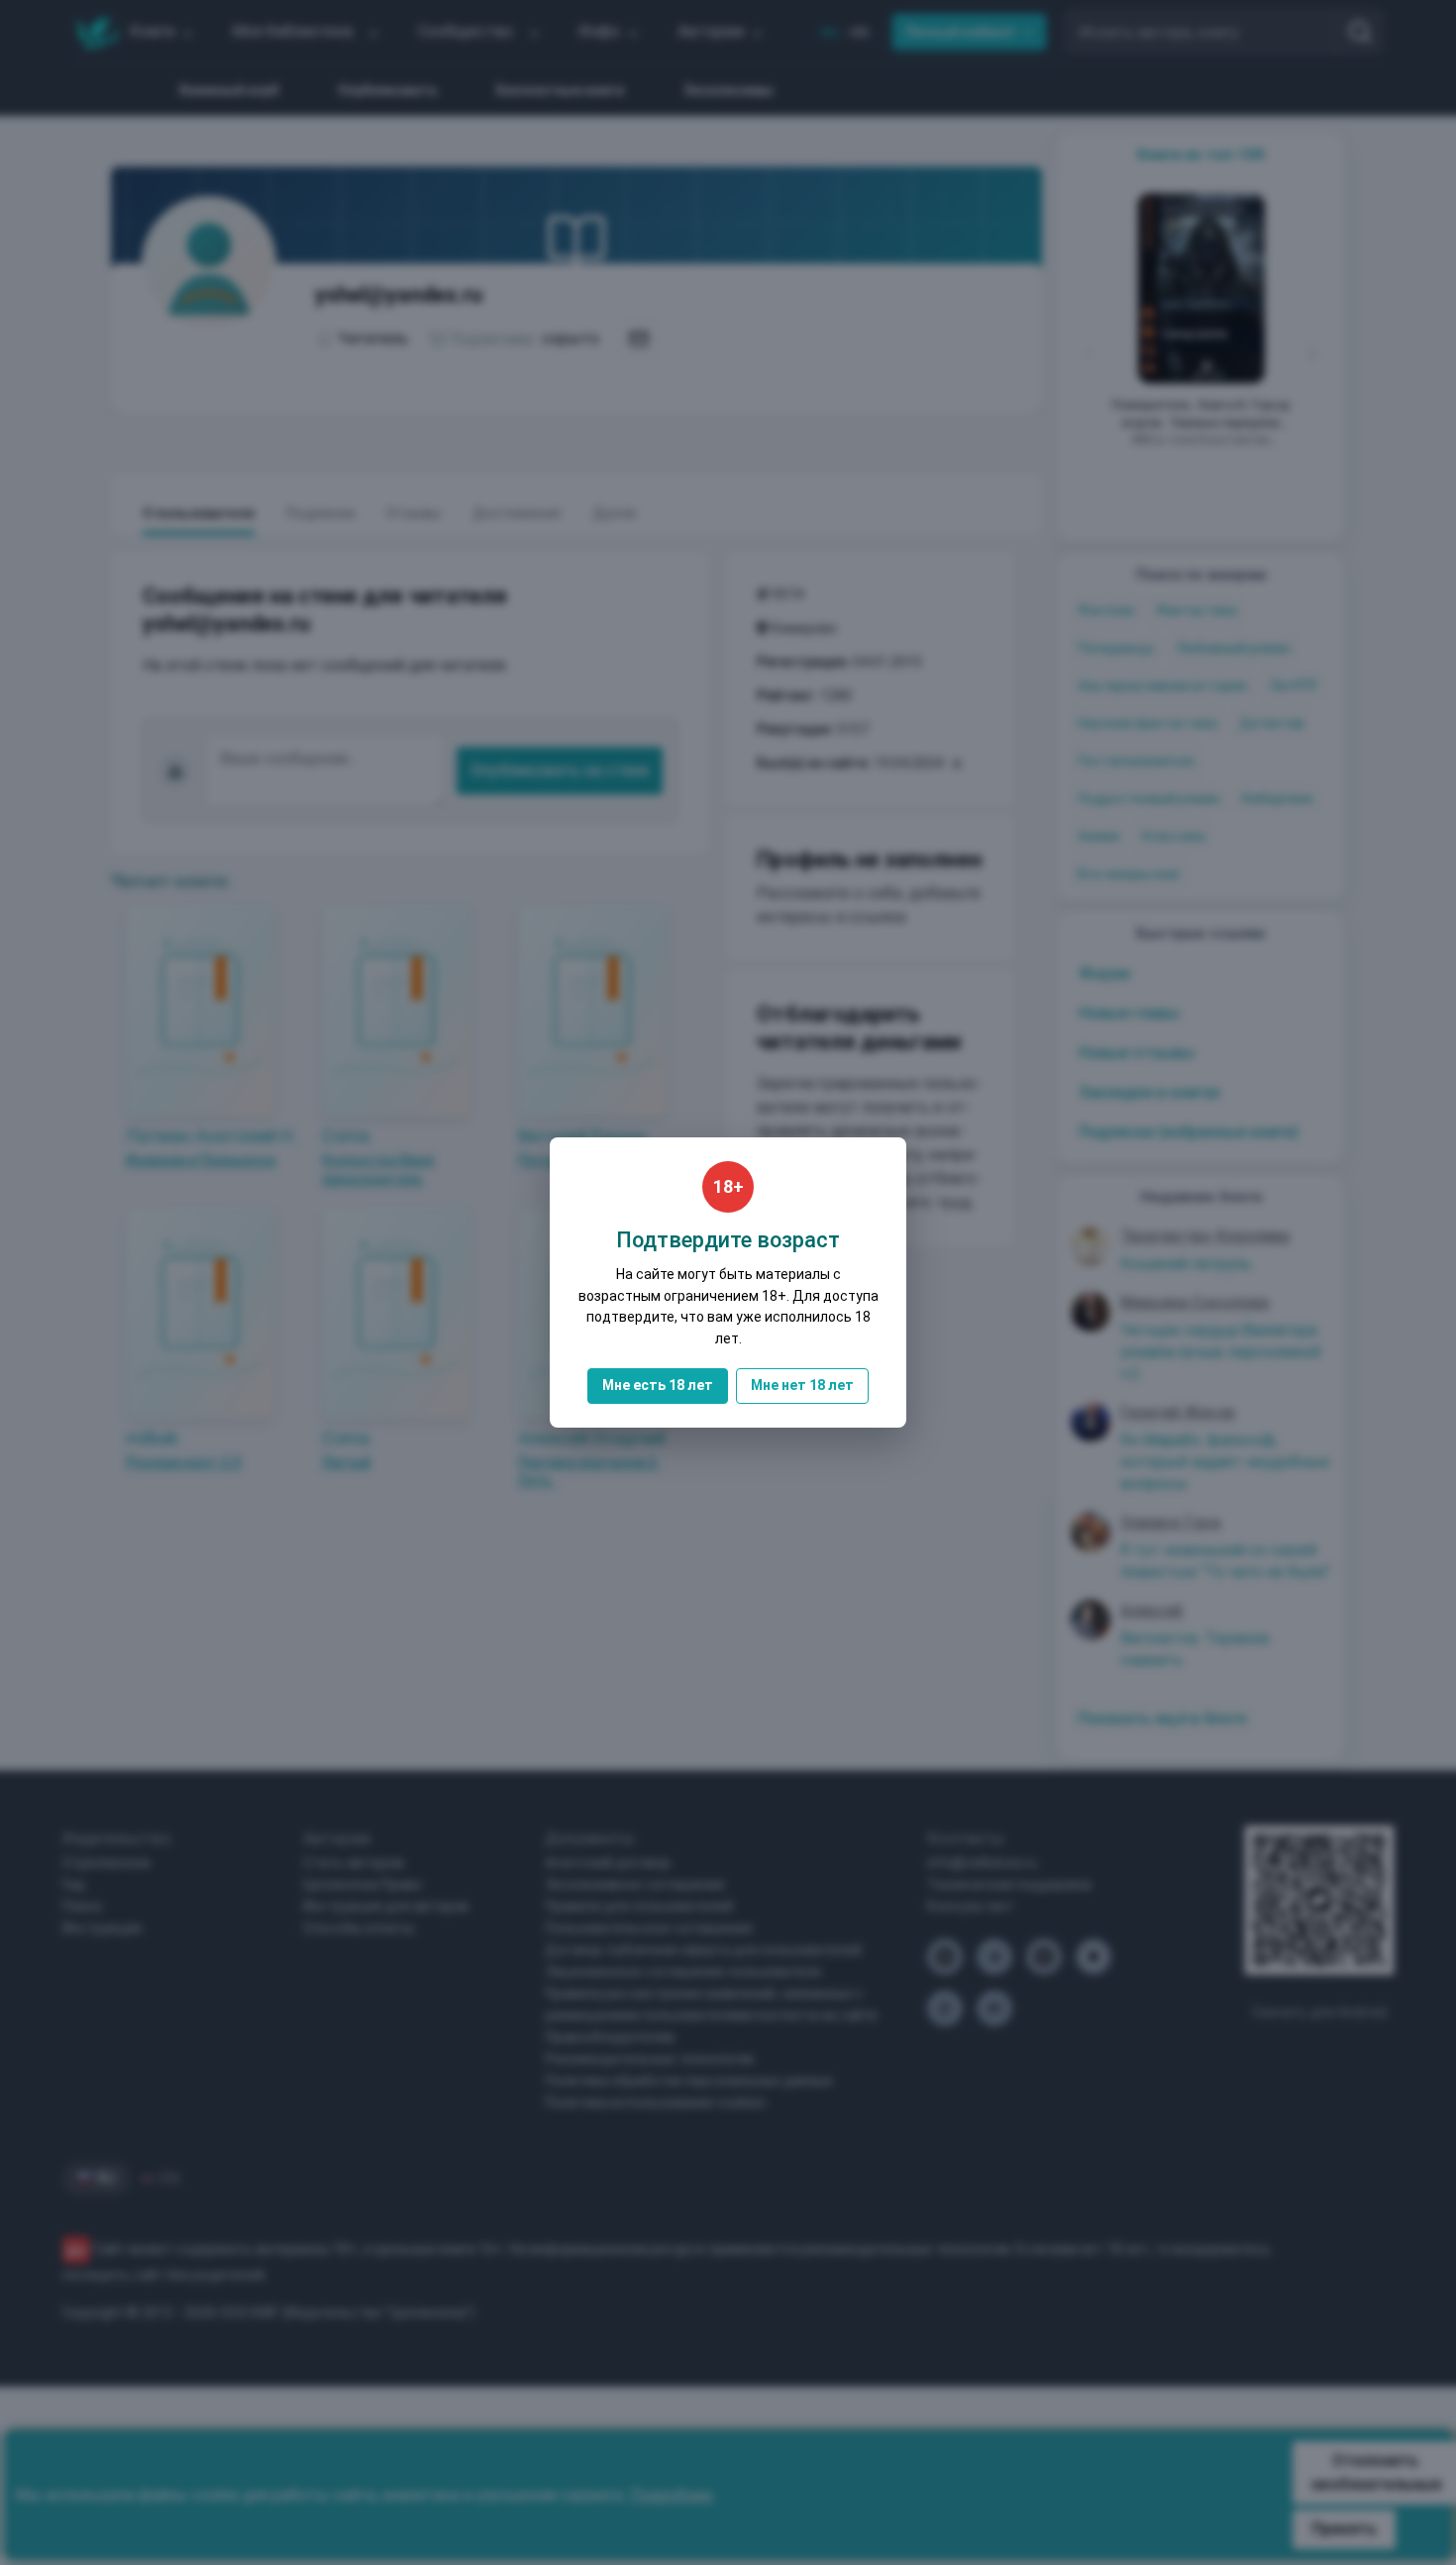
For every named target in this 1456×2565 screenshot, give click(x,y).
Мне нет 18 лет (802, 1385)
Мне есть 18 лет (658, 1385)
